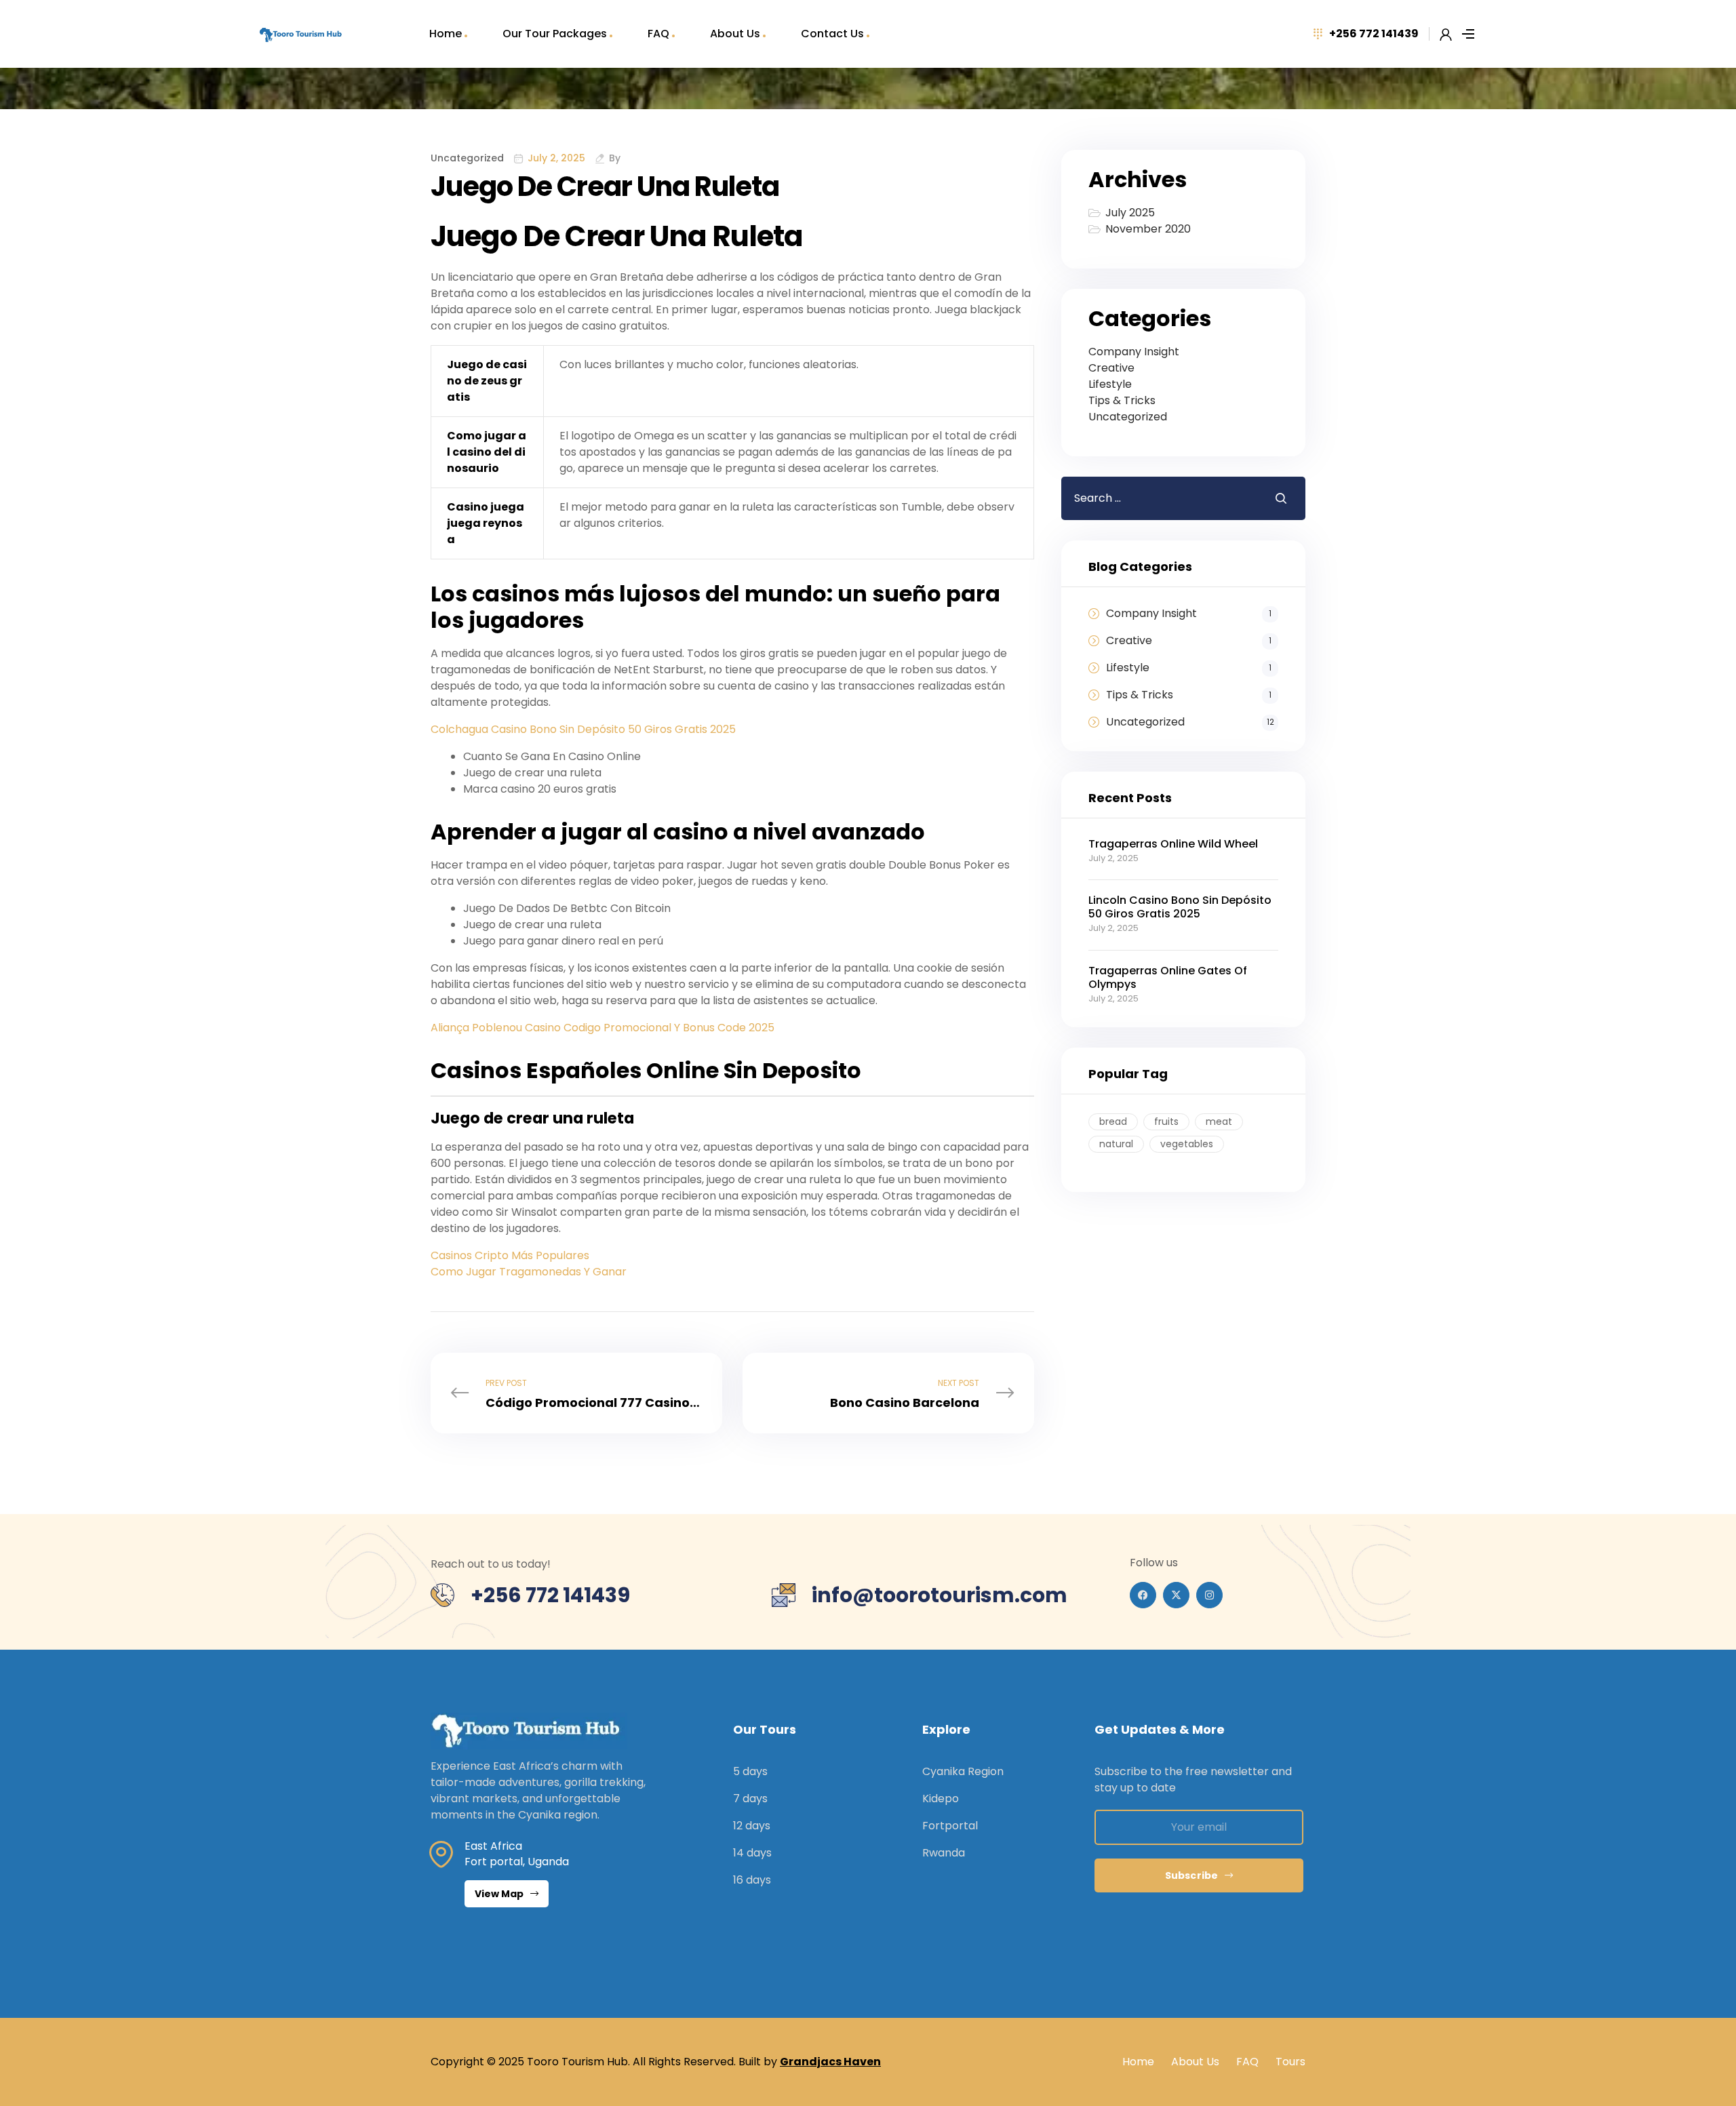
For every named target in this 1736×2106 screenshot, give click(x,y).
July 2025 (1130, 213)
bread (1113, 1121)
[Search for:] (1158, 498)
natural (1116, 1144)
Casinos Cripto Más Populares (510, 1255)
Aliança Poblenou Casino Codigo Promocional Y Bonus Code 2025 (603, 1028)
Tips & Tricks (1122, 400)
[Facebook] (1143, 1595)
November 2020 (1148, 229)
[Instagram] (1209, 1595)
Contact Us (832, 34)
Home (446, 34)
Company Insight (1134, 352)
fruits (1166, 1121)
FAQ (658, 34)
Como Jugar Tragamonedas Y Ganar (529, 1272)
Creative (1111, 368)
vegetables (1187, 1144)
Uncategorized (1128, 417)
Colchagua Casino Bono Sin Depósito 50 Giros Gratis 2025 (583, 729)
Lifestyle (1110, 384)
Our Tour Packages (555, 34)
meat (1219, 1121)
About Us (735, 34)
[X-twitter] (1176, 1595)
